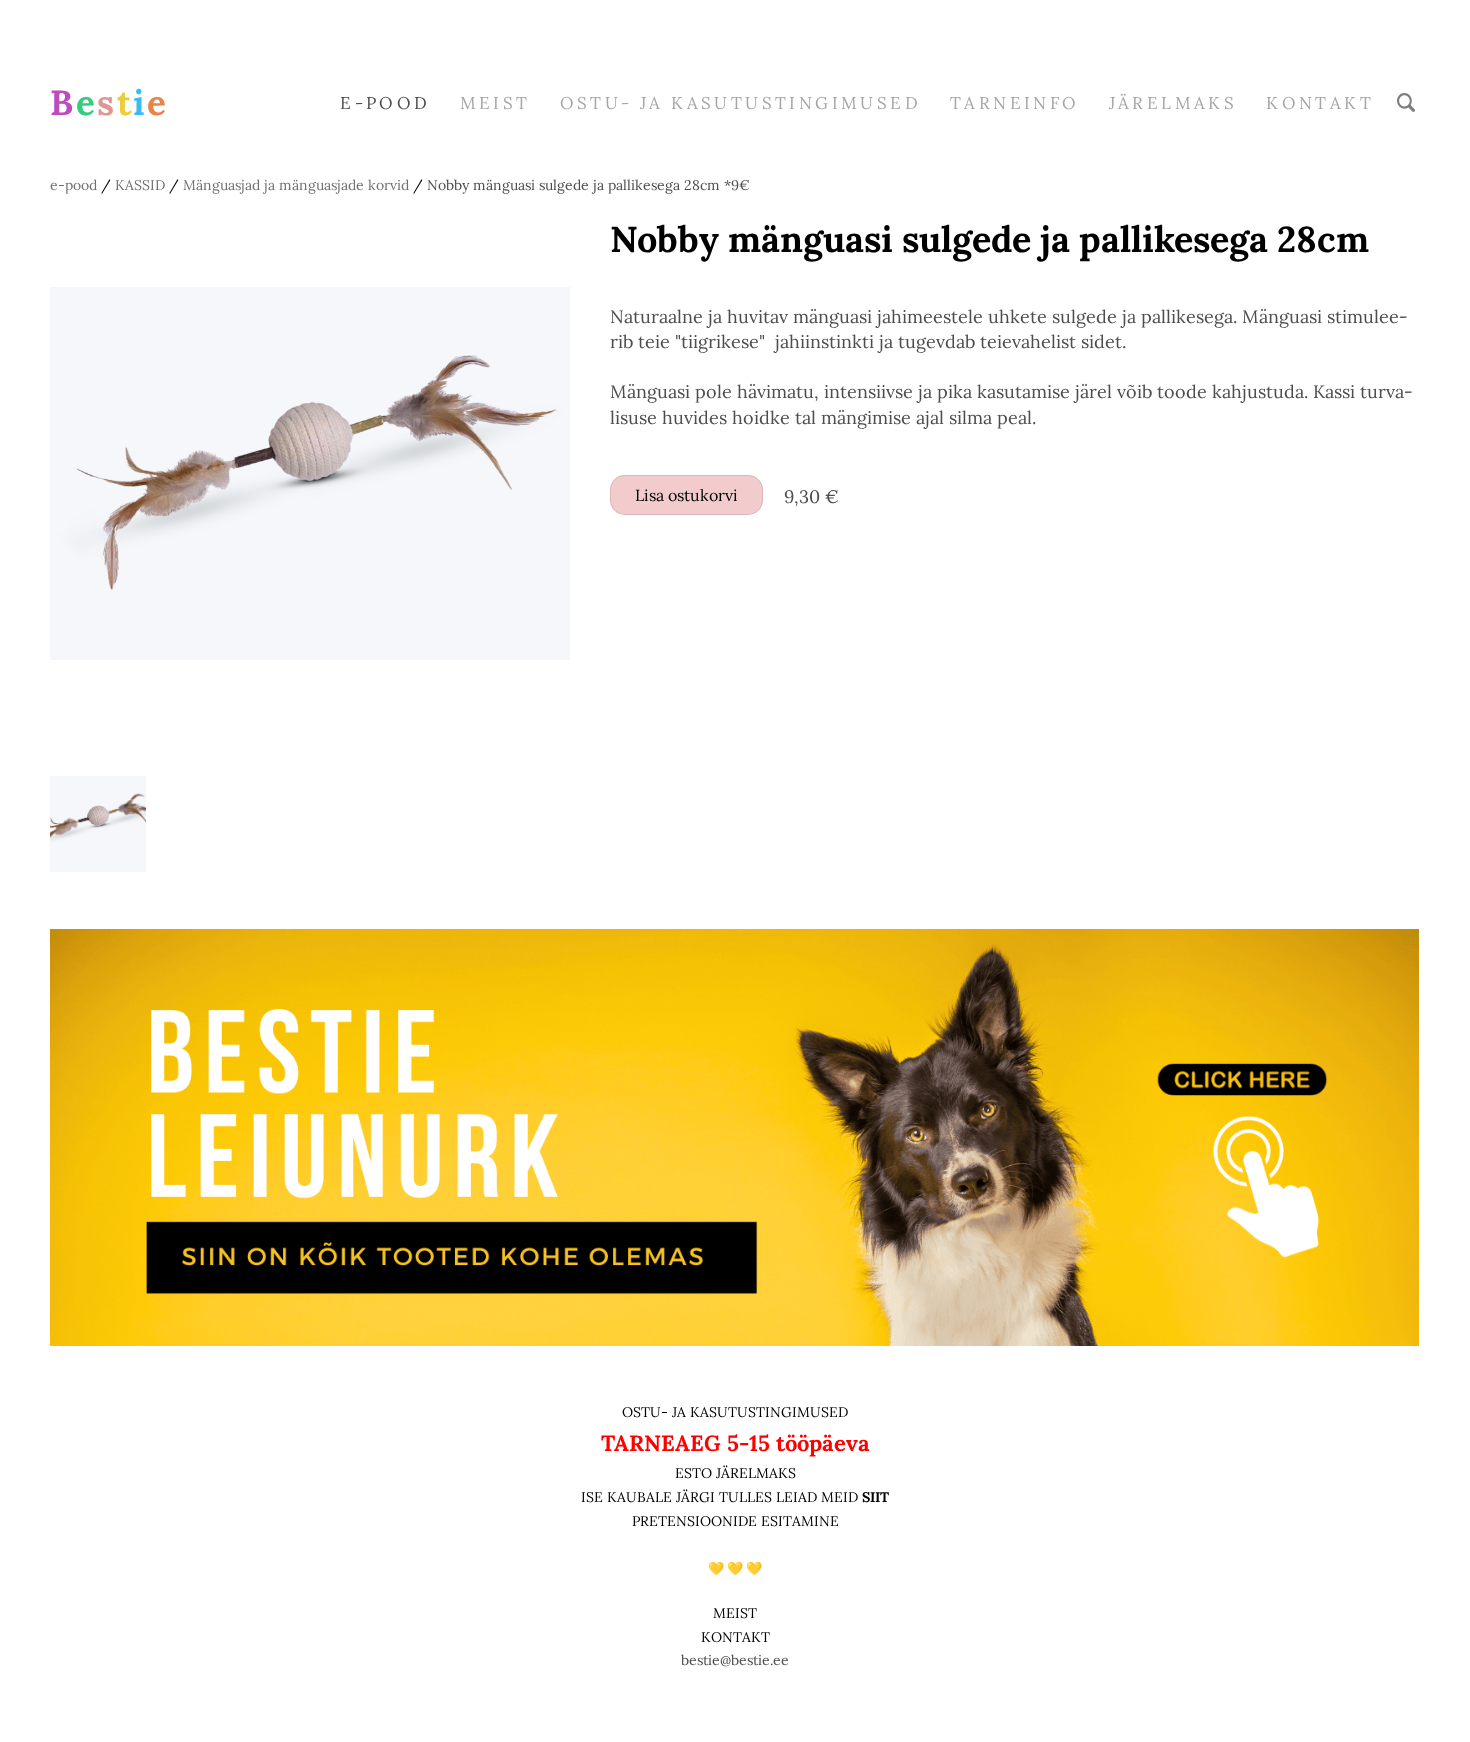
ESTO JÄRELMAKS (735, 1473)
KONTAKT (735, 1637)
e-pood (385, 103)
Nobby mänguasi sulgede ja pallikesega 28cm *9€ (588, 185)
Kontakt (1320, 103)
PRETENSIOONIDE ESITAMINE (735, 1521)
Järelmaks (1173, 103)
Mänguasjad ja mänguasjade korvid (296, 185)
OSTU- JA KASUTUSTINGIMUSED (735, 1412)
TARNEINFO (1015, 103)
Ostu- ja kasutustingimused (740, 103)
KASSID (140, 185)
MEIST (495, 103)
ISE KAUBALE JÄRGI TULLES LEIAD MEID (721, 1497)
